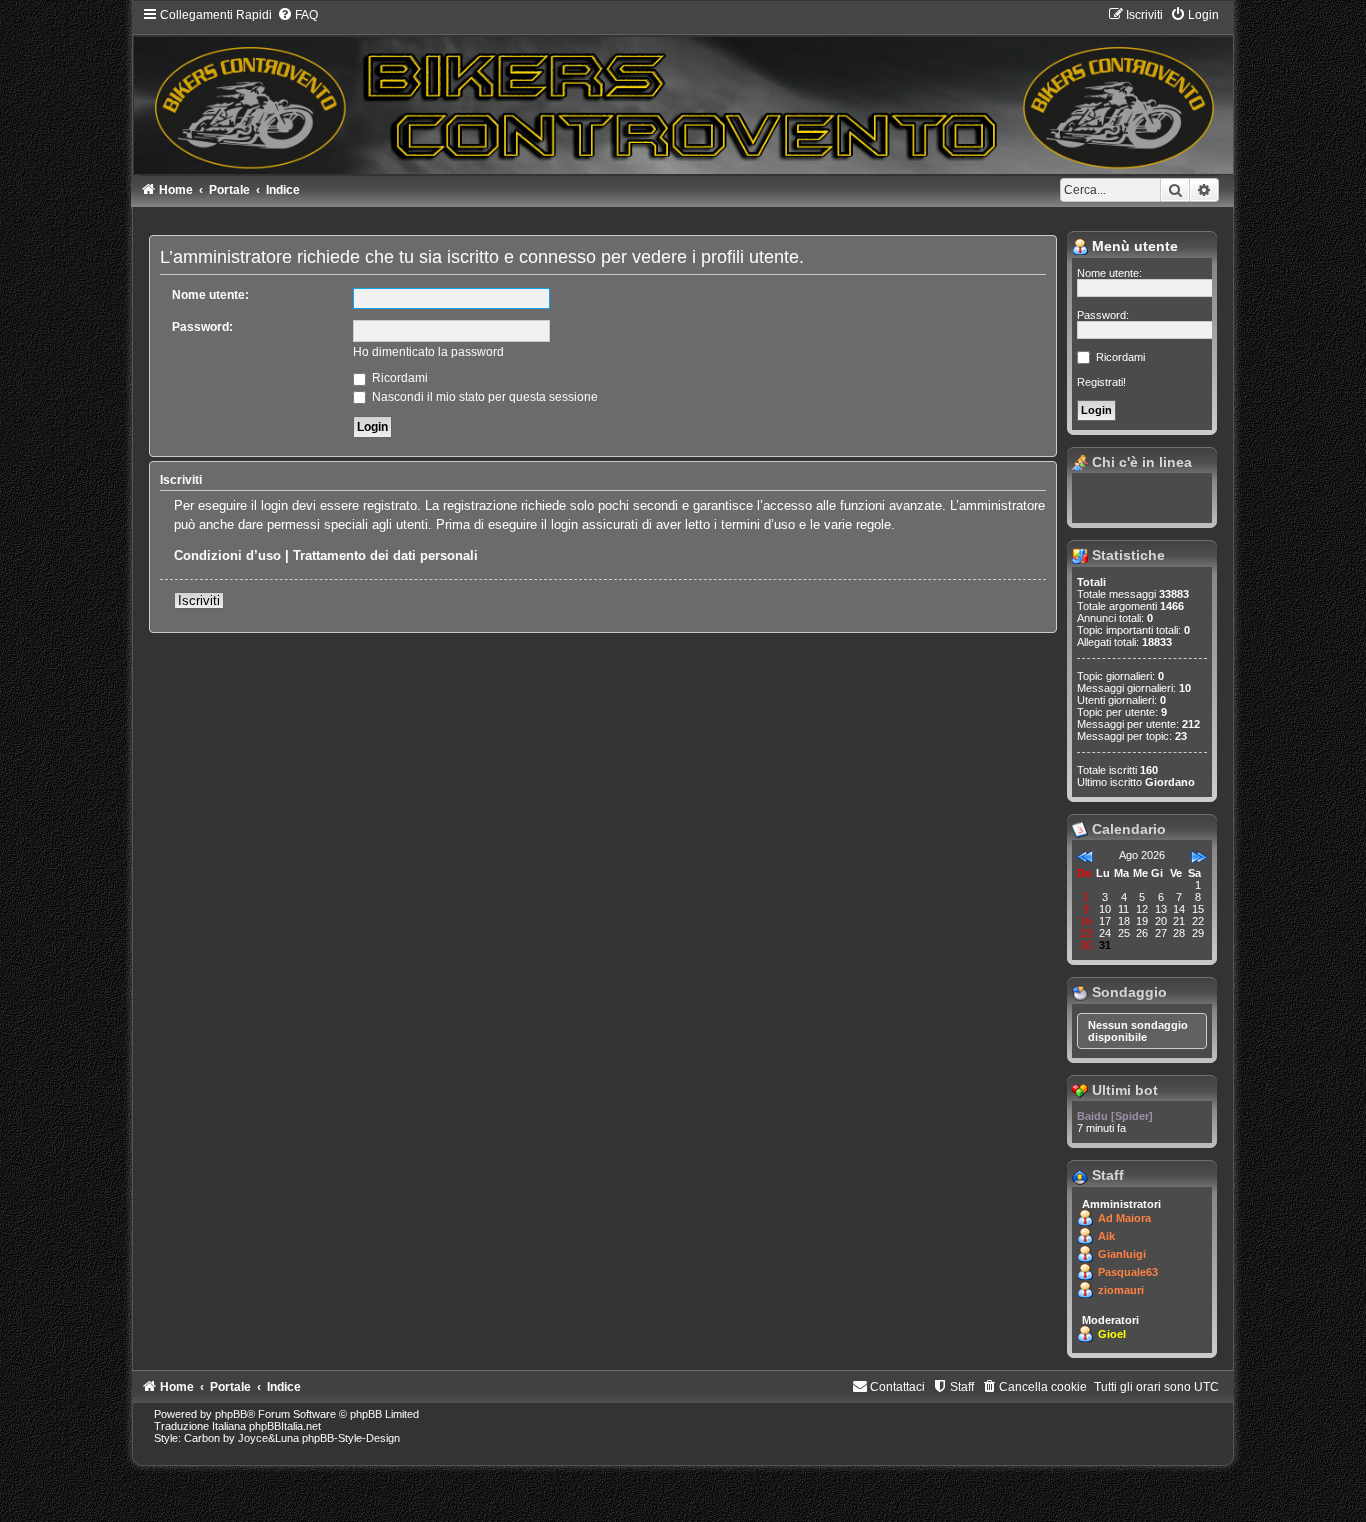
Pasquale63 (1128, 1272)
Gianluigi (1122, 1254)
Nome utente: (210, 295)
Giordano (1170, 782)
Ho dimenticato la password (428, 352)
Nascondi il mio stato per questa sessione (483, 397)
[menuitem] (297, 15)
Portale (229, 190)
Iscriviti (199, 600)
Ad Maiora (1124, 1218)
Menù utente (1133, 246)
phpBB (231, 1414)
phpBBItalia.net (285, 1426)
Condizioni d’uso (227, 555)
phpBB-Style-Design (351, 1438)
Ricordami (398, 378)
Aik (1106, 1236)
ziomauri (1121, 1290)
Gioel (1112, 1334)
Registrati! (1101, 382)
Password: (202, 327)
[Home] (683, 90)
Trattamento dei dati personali (385, 555)
